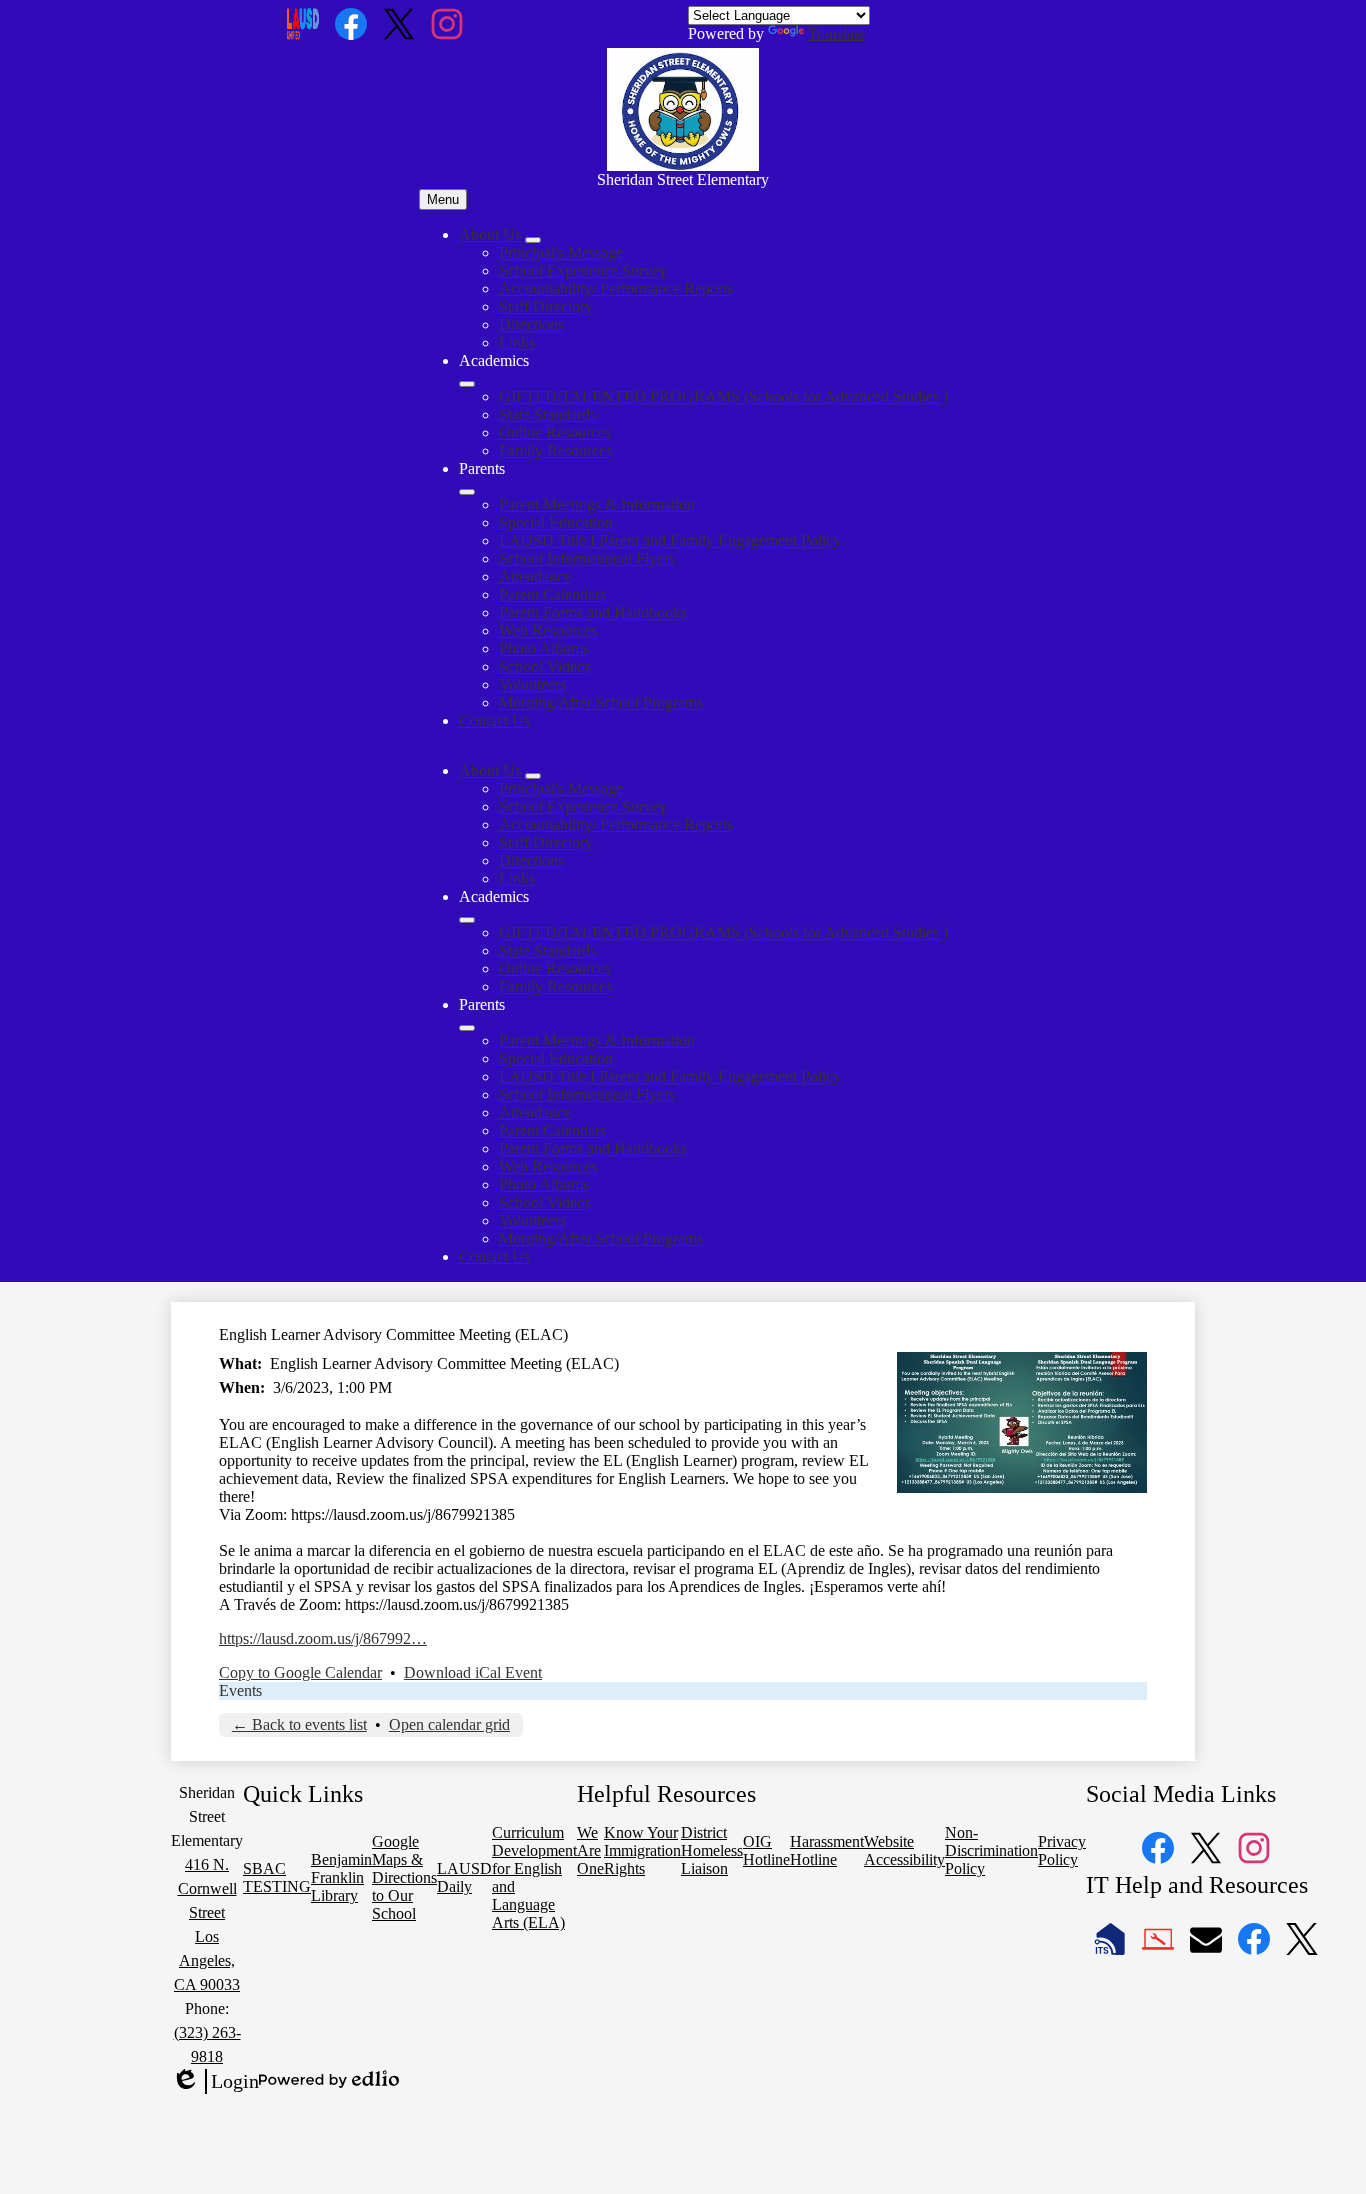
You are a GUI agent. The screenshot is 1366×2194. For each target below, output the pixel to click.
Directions (531, 324)
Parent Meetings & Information (597, 504)
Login (215, 2082)
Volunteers (532, 684)
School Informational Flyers (587, 558)
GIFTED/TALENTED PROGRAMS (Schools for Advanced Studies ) (723, 396)
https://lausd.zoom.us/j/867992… (323, 1638)
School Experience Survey (583, 270)
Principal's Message (561, 252)
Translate (836, 33)
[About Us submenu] (533, 240)
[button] (492, 770)
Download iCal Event (473, 1672)
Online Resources (555, 432)
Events (240, 1690)
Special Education (556, 522)
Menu (443, 199)
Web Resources (548, 630)
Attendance (535, 576)
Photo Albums (544, 648)
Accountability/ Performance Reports (616, 288)
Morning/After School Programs (601, 702)
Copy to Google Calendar (300, 1672)
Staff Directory (546, 306)
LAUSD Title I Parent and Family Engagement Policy (670, 540)
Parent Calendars (552, 594)
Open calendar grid (449, 1724)
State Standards (547, 414)
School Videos (545, 666)
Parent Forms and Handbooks (593, 612)
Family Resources (555, 450)
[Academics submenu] (467, 384)
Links (517, 342)
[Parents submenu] (467, 492)
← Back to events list (299, 1724)
